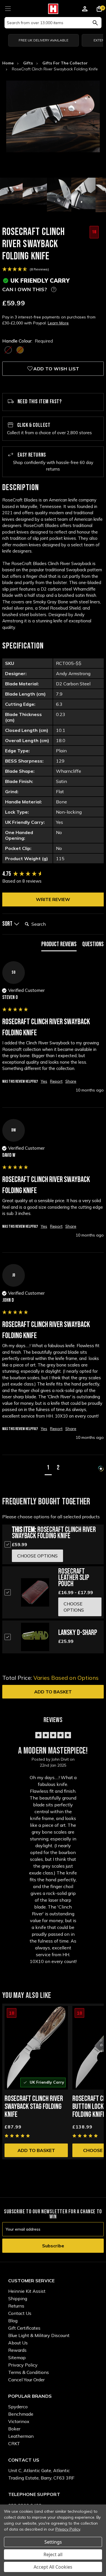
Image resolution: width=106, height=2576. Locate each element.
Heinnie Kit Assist (27, 2291)
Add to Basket (53, 1692)
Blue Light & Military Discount (39, 2335)
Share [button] (71, 1081)
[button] (48, 1469)
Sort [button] (8, 924)
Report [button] (56, 1081)
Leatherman (21, 2436)
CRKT (14, 2443)
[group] (53, 874)
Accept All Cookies (53, 2567)
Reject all (53, 2554)
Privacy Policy (23, 2365)
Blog (13, 2321)
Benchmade (21, 2414)
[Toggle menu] (8, 8)
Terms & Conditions (29, 2372)
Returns (16, 2306)
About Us (18, 2343)
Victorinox (19, 2421)
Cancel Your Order (26, 2380)
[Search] (95, 23)
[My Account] (85, 10)
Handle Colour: (28, 341)
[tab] (59, 946)
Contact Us (20, 2313)
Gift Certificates (24, 2328)
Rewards (17, 2350)
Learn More (58, 323)
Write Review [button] (53, 899)
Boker (14, 2429)
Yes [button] (44, 1081)
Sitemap (17, 2357)
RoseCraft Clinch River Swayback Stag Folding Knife (34, 2107)
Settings (53, 2542)
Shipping (18, 2298)
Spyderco (18, 2407)
